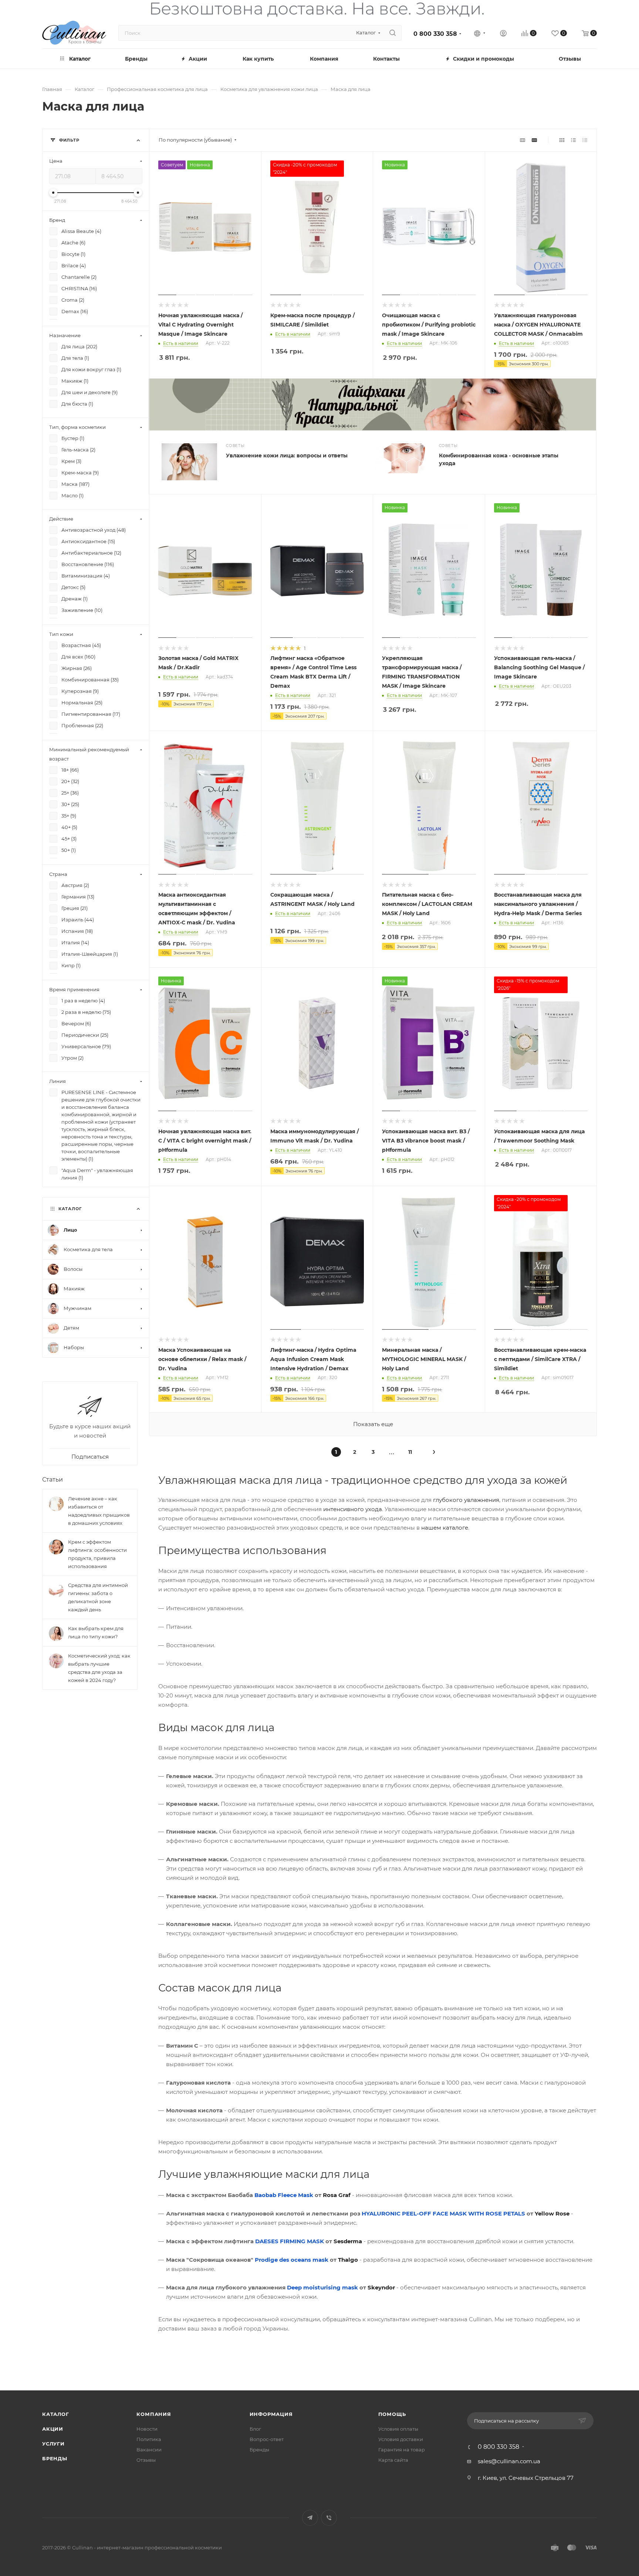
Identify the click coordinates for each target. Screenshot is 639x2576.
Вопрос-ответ (267, 2439)
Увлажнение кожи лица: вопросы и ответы (287, 456)
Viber (329, 2518)
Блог (255, 2429)
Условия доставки (401, 2439)
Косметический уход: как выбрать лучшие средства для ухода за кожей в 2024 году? (99, 1668)
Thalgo (348, 2260)
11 (410, 1452)
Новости (147, 2429)
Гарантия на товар (402, 2450)
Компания (154, 2414)
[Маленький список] (523, 140)
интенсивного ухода (353, 1509)
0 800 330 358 (435, 34)
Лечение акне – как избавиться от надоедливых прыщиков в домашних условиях (99, 1510)
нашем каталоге (445, 1528)
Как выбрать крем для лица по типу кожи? (96, 1632)
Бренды (259, 2450)
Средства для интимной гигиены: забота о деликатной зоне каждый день (98, 1597)
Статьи (53, 1479)
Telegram (310, 2518)
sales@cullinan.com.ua (509, 2461)
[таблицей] (585, 140)
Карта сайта (393, 2460)
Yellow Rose (552, 2213)
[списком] (573, 140)
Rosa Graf (337, 2195)
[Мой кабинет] (503, 34)
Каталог (56, 2414)
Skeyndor (381, 2287)
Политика (149, 2439)
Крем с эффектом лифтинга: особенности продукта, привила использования (97, 1554)
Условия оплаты (398, 2429)
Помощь (392, 2414)
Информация (271, 2414)
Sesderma (348, 2241)
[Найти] (393, 33)
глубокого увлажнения (466, 1500)
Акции (53, 2429)
